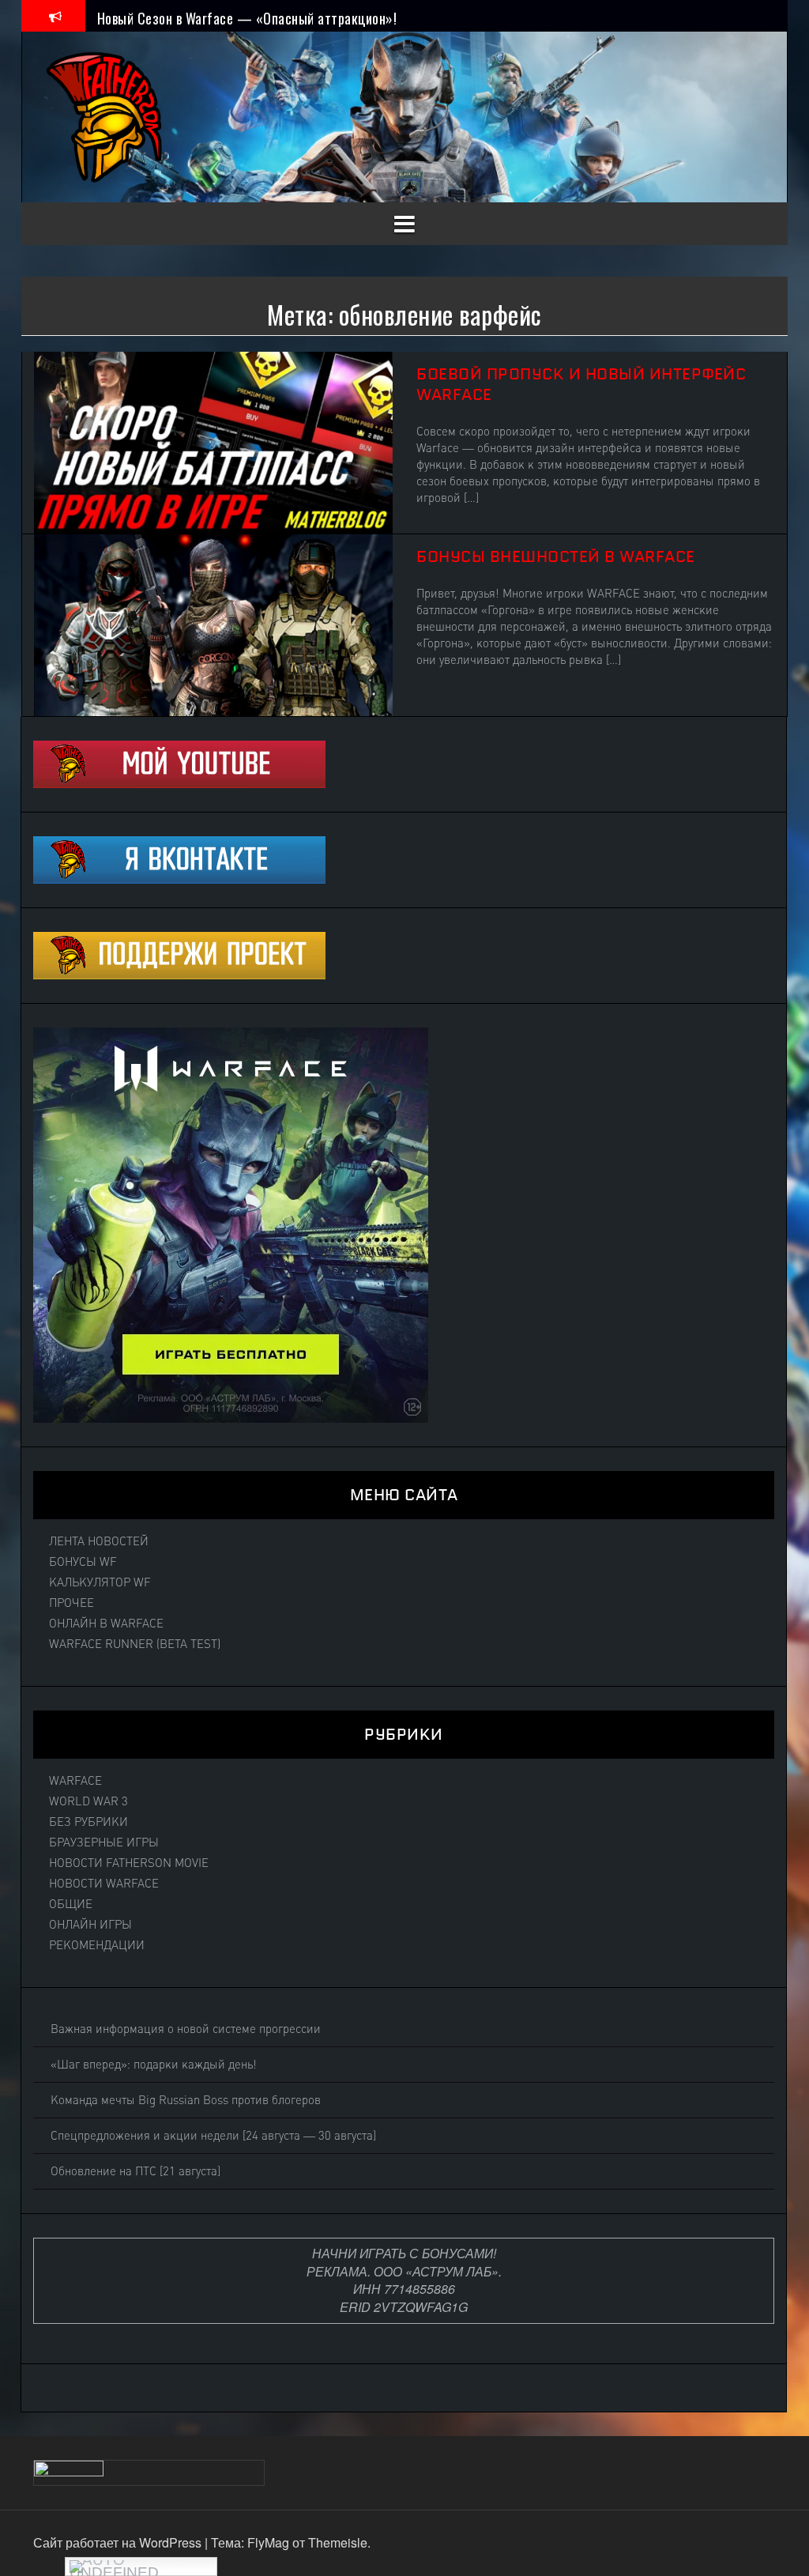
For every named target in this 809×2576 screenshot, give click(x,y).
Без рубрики (88, 1822)
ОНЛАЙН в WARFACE (106, 1624)
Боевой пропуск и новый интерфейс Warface (581, 384)
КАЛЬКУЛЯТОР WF (100, 1582)
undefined (114, 2570)
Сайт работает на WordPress (119, 2542)
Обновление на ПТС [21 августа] (135, 2171)
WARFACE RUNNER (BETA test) (135, 1644)
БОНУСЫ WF (83, 1562)
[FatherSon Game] (105, 115)
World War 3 (88, 1801)
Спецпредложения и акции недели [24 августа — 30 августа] (213, 2136)
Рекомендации (97, 1945)
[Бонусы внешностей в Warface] (213, 623)
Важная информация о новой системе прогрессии (186, 2029)
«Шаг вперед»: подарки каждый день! (154, 2065)
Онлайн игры (90, 1925)
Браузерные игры (104, 1842)
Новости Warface (104, 1884)
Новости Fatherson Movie (129, 1863)
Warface (75, 1781)
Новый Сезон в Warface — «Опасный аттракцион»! (247, 15)
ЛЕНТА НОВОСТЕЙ (99, 1541)
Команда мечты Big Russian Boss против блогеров (186, 2100)
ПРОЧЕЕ (71, 1603)
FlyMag (268, 2542)
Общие (71, 1904)
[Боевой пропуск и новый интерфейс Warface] (213, 441)
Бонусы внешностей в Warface (556, 556)
